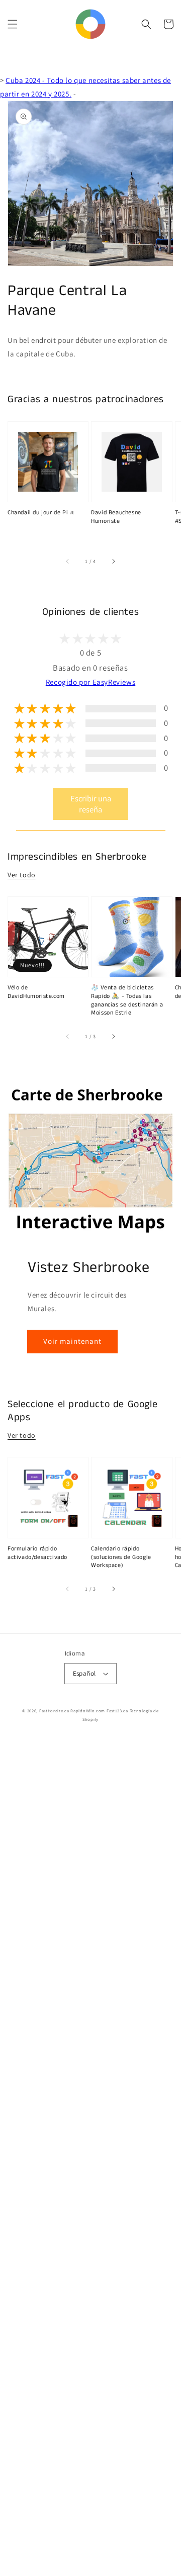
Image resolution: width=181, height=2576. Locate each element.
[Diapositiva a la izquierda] (68, 562)
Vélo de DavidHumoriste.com (36, 992)
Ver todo (22, 875)
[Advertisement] (90, 2157)
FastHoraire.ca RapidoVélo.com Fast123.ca (84, 1711)
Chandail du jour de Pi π (41, 513)
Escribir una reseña (91, 804)
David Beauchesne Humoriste (116, 517)
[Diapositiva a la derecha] (113, 562)
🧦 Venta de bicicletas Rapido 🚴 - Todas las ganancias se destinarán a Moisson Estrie (127, 1000)
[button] (13, 24)
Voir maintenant (72, 1341)
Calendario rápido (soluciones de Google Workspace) (121, 1557)
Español (84, 1673)
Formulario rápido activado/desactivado (37, 1553)
